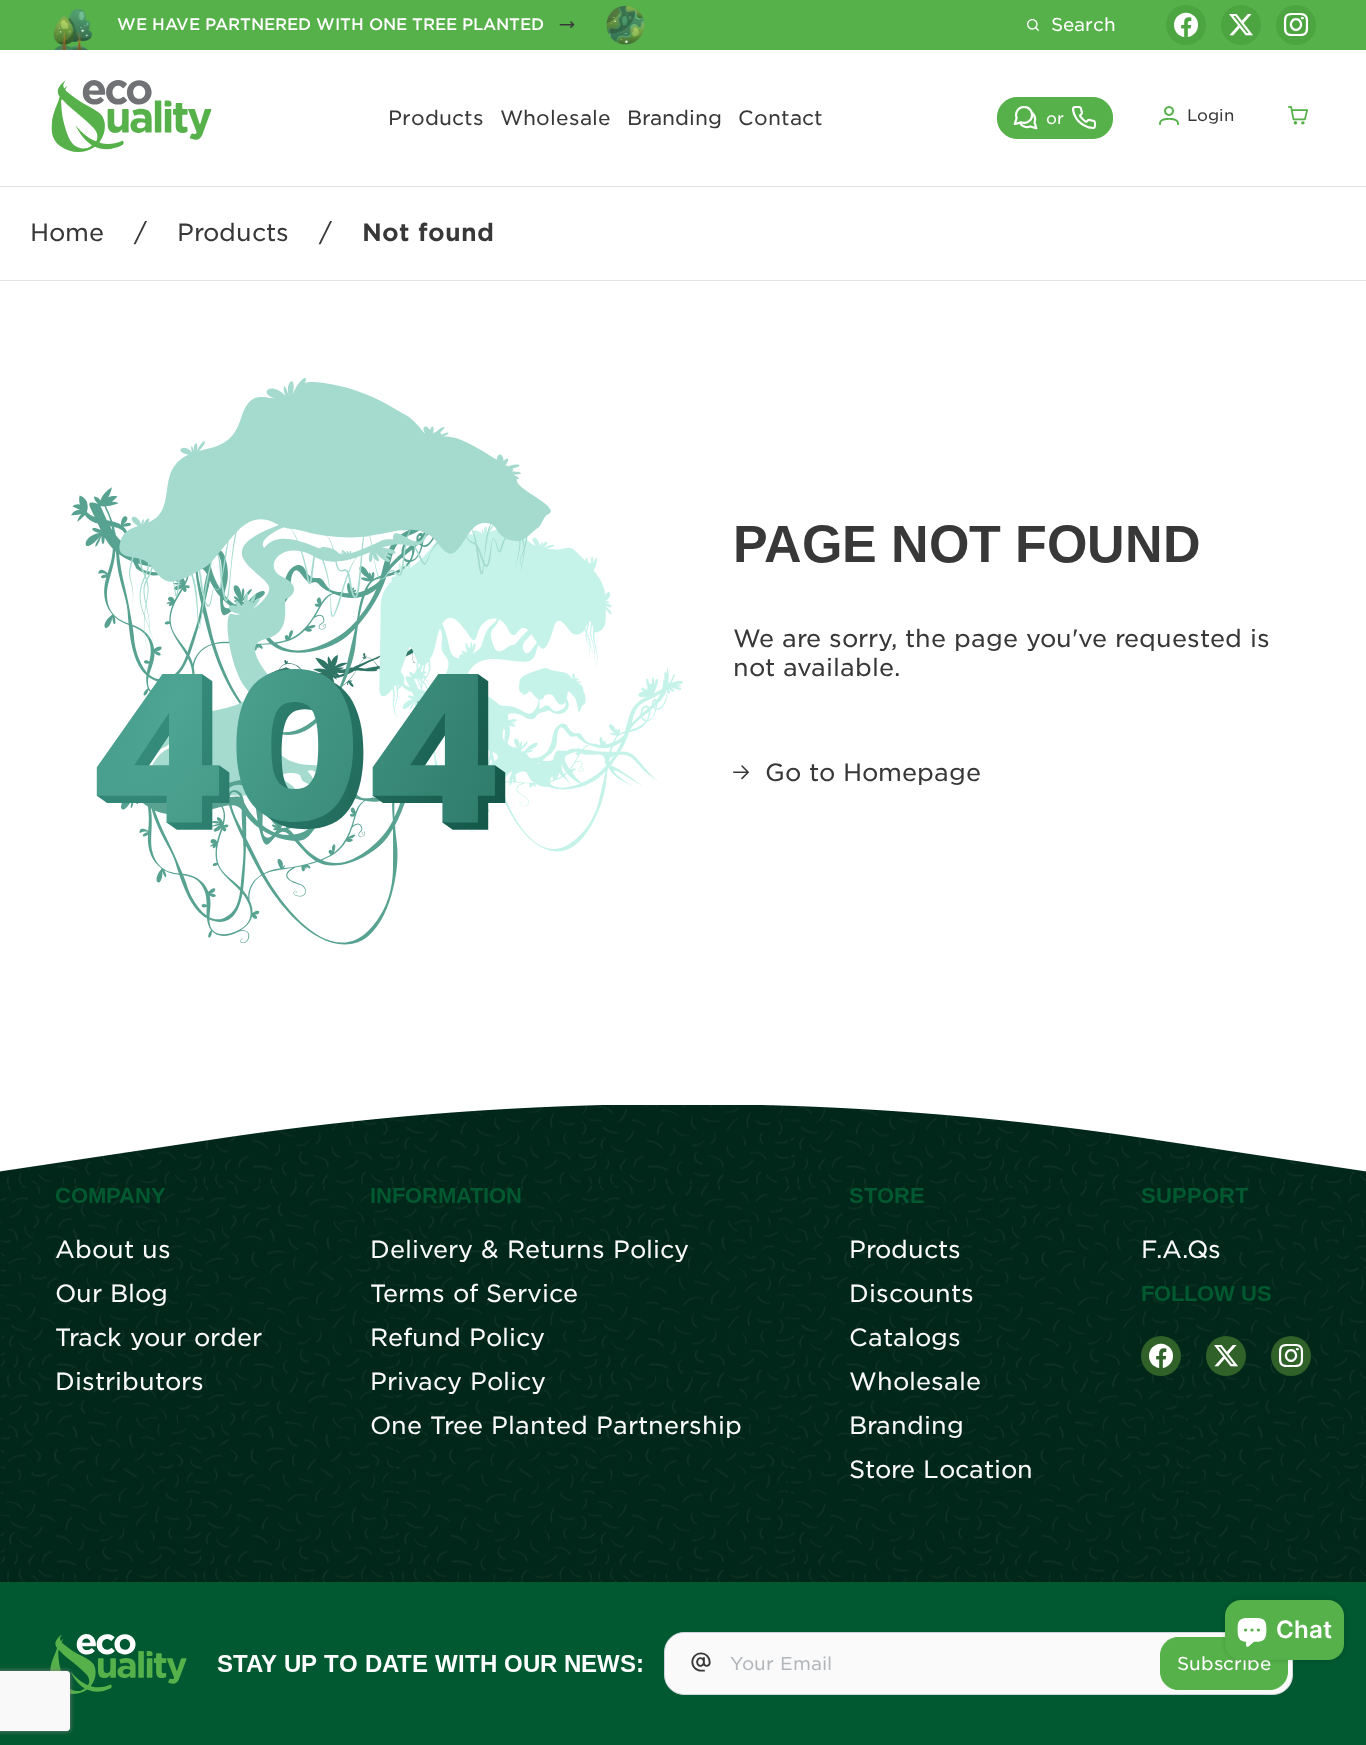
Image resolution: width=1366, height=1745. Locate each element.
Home (67, 233)
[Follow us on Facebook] (1186, 25)
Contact (780, 118)
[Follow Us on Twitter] (1226, 1356)
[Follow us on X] (1241, 25)
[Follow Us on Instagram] (1291, 1356)
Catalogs (905, 1338)
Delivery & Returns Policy (529, 1250)
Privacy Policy (458, 1382)
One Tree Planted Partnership (556, 1426)
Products (436, 118)
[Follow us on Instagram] (1296, 25)
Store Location (941, 1470)
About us (113, 1250)
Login (1210, 115)
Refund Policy (457, 1338)
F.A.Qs (1181, 1250)
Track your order (158, 1338)
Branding (674, 118)
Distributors (129, 1382)
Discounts (911, 1294)
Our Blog (111, 1294)
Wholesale (555, 118)
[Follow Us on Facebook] (1161, 1356)
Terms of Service (474, 1294)
